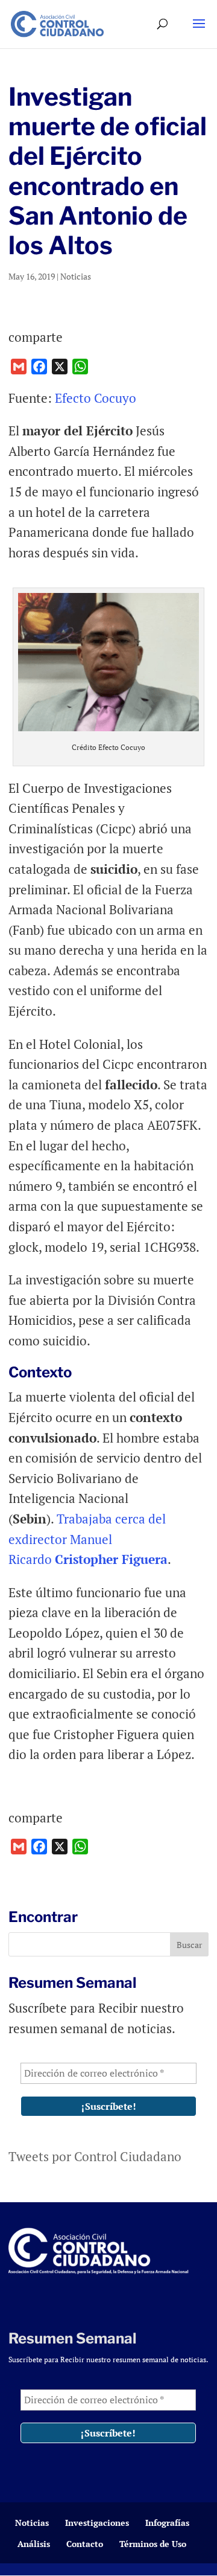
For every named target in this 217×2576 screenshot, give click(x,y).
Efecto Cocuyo (96, 398)
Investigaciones (97, 2523)
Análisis (34, 2544)
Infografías (167, 2523)
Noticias (76, 276)
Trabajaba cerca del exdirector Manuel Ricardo (88, 1539)
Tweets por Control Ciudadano (95, 2156)
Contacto (85, 2544)
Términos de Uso (153, 2544)
